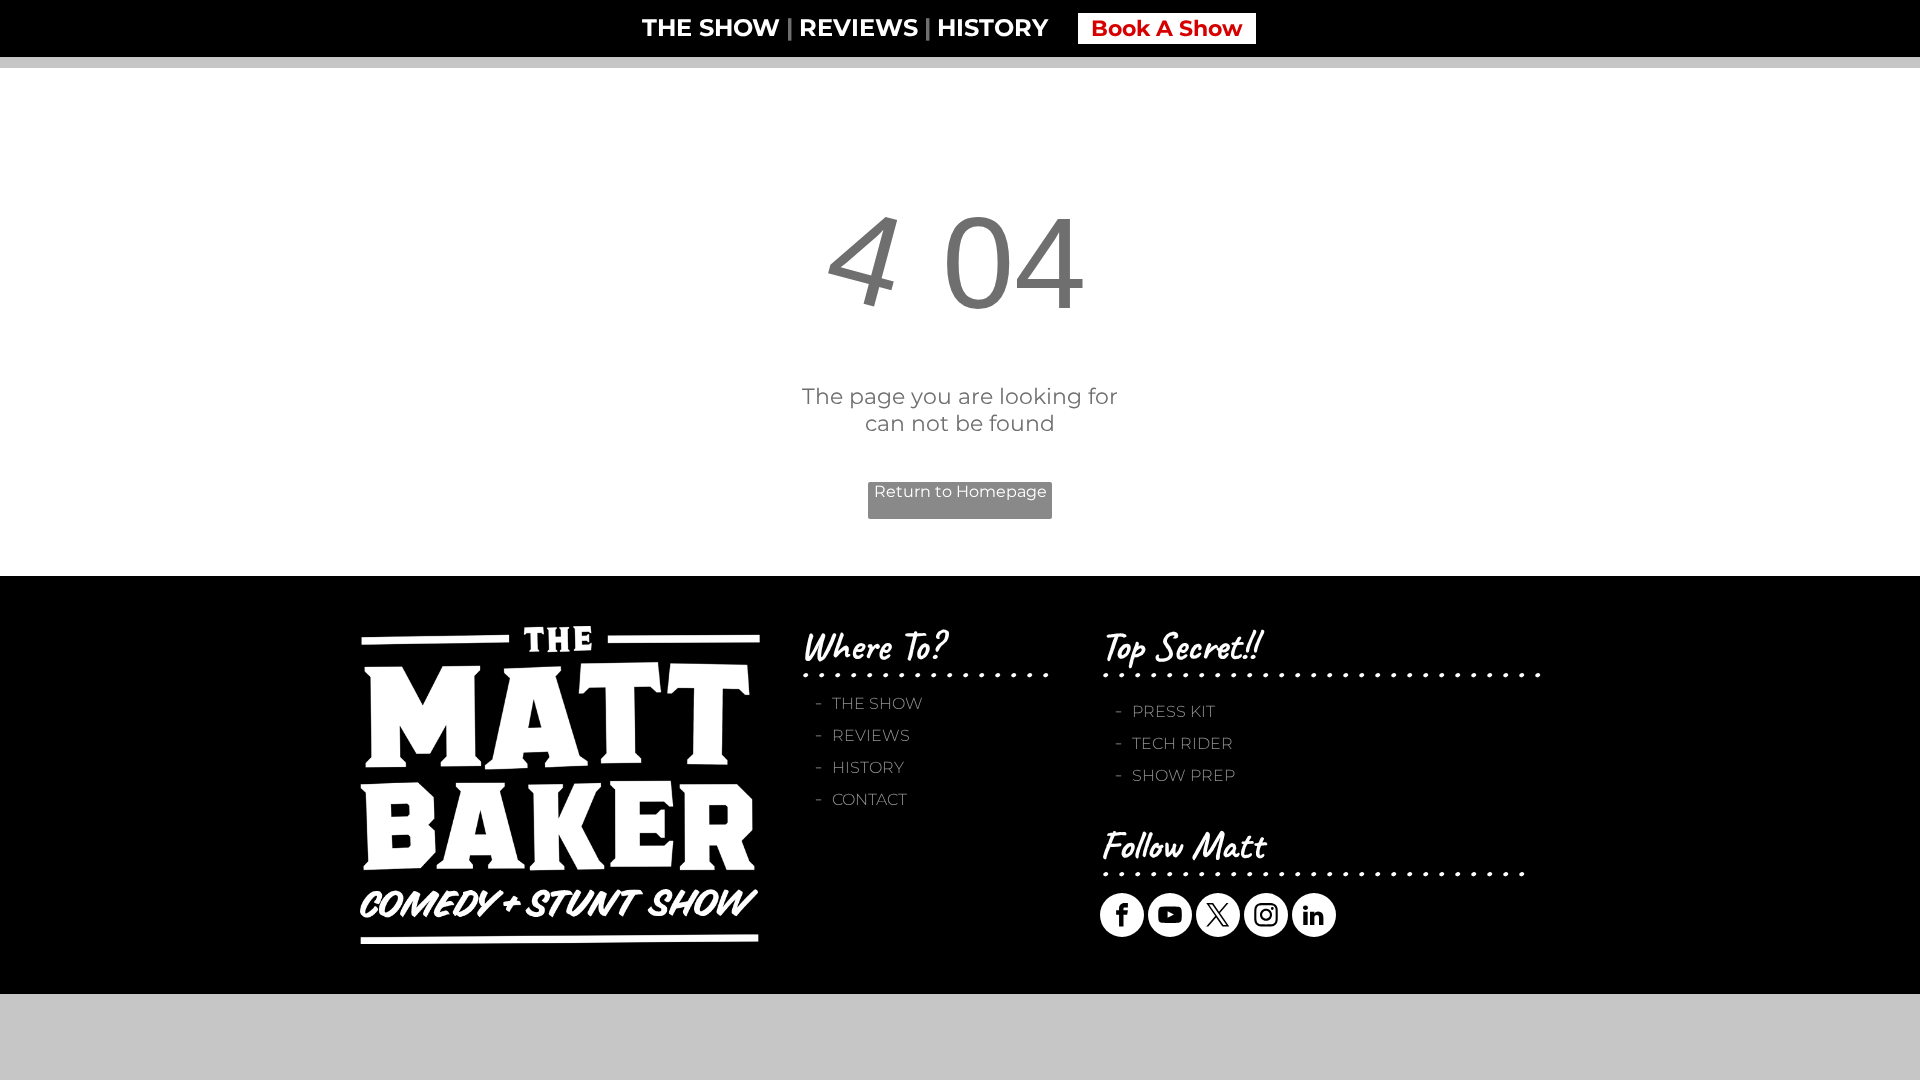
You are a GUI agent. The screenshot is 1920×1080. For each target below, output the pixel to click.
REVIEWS (871, 735)
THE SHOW (877, 703)
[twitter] (1218, 917)
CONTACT (869, 799)
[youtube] (1170, 917)
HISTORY (868, 767)
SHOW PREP (1183, 775)
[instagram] (1266, 917)
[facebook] (1122, 917)
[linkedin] (1314, 917)
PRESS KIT (1173, 711)
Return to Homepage (960, 491)
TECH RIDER (1182, 743)
